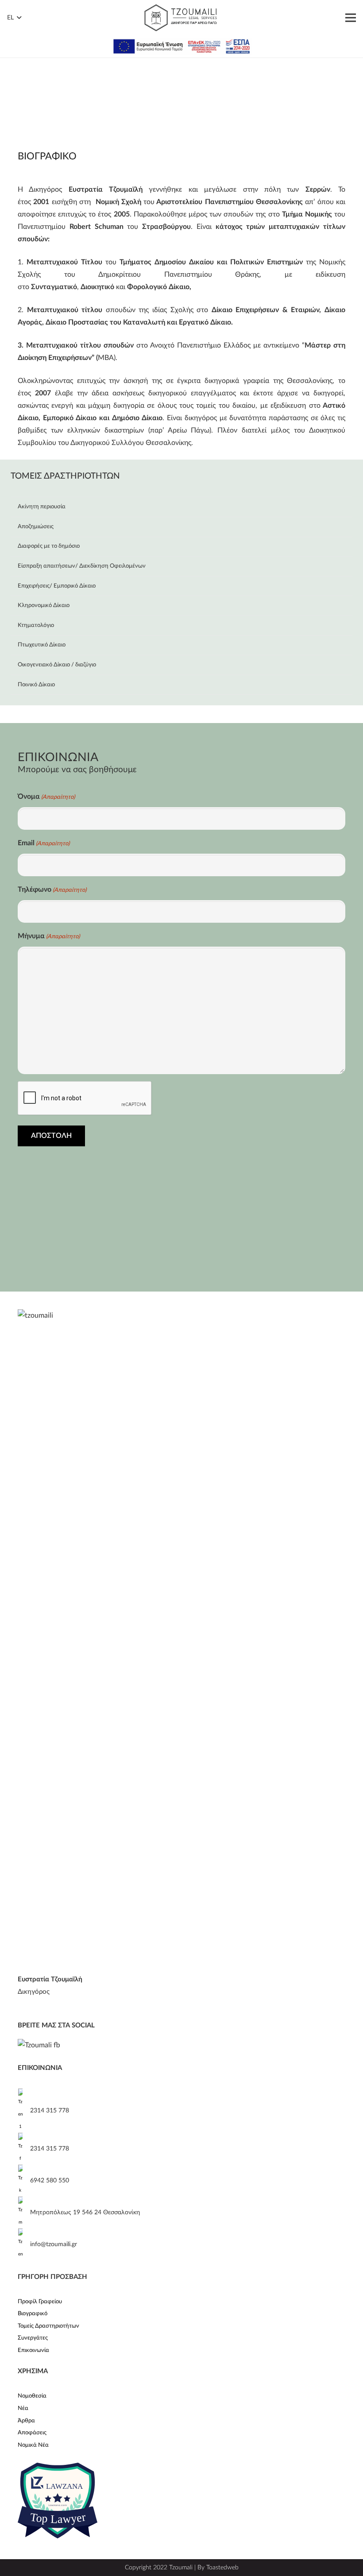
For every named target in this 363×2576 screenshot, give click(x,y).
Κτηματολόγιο (36, 625)
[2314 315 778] (24, 2111)
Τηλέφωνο (52, 890)
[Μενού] (351, 18)
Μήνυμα (49, 936)
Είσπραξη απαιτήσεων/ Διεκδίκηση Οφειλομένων (82, 566)
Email (44, 843)
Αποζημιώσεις (36, 527)
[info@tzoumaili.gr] (24, 2244)
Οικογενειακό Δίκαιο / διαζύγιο (57, 665)
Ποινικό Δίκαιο (36, 685)
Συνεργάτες (33, 2338)
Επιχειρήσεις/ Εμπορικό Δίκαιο (57, 586)
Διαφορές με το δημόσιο (49, 546)
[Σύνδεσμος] (181, 18)
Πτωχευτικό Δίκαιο (42, 645)
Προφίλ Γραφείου (40, 2302)
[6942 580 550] (24, 2181)
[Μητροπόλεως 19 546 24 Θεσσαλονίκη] (24, 2212)
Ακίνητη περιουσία (42, 507)
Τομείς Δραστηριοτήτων (48, 2326)
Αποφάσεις (32, 2433)
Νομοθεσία (32, 2396)
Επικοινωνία (33, 2350)
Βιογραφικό (33, 2314)
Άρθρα (26, 2421)
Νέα (23, 2408)
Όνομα (46, 797)
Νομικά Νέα (33, 2445)
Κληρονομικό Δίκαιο (44, 605)
